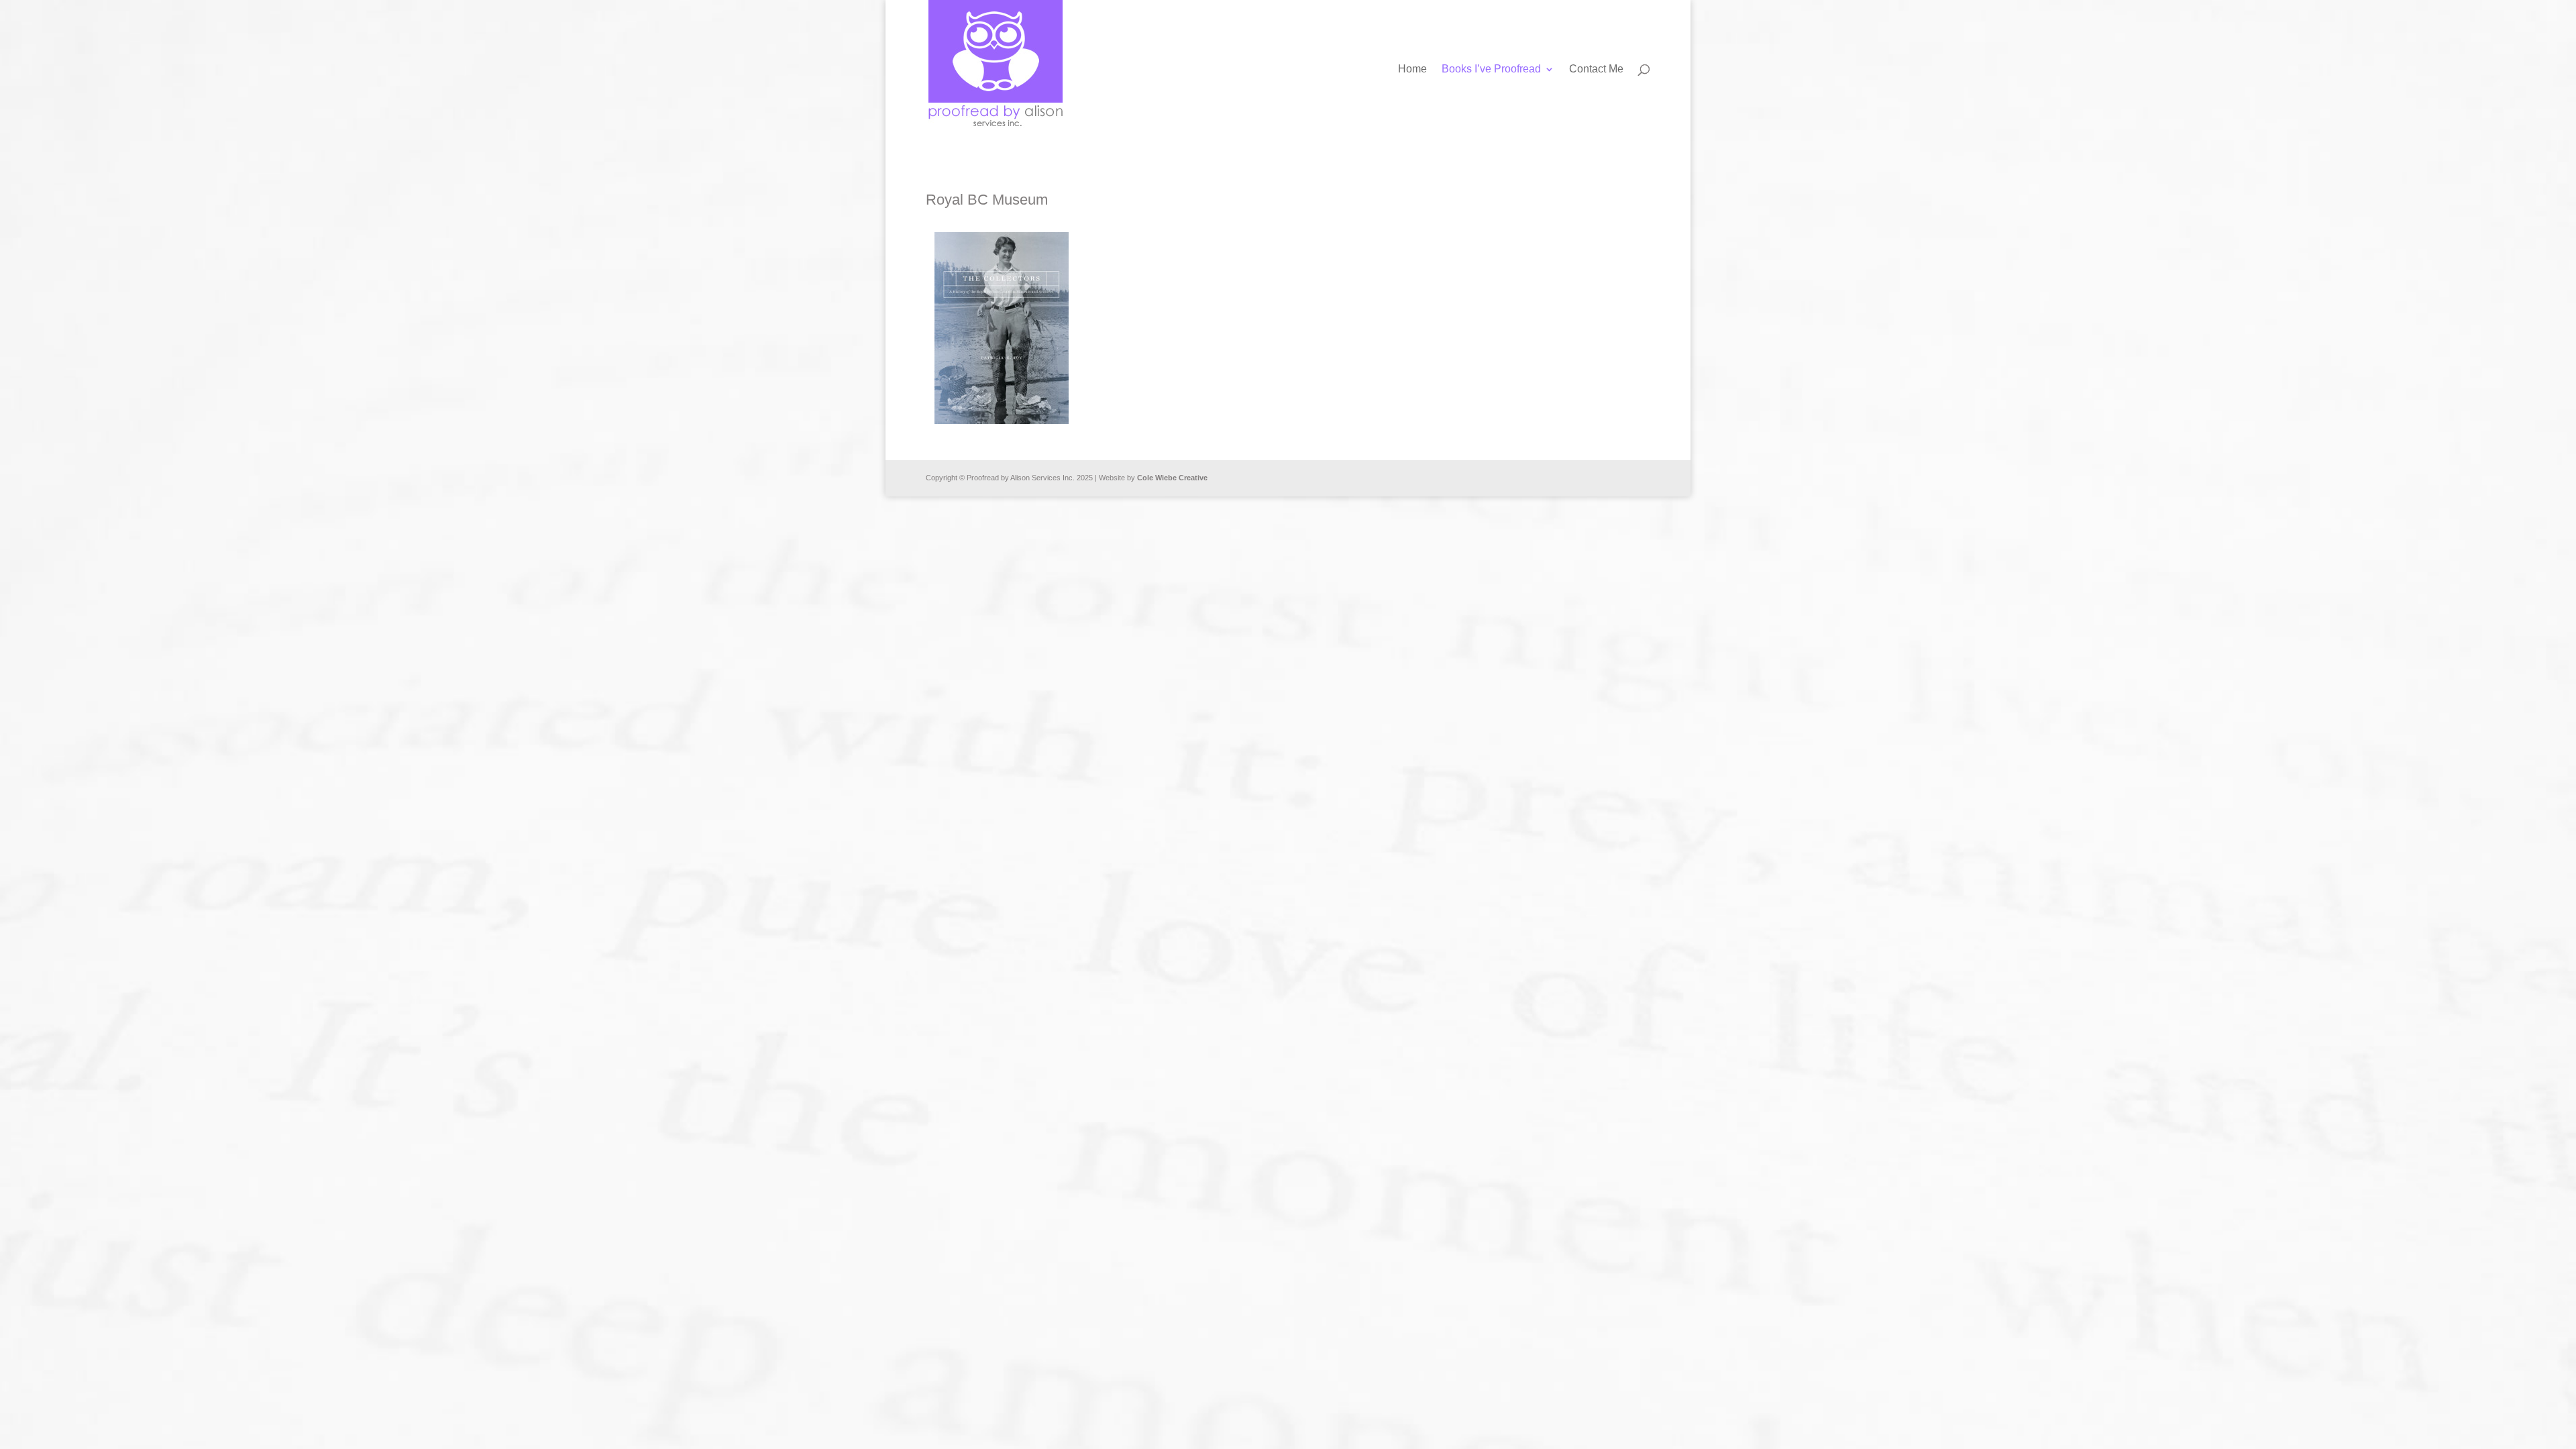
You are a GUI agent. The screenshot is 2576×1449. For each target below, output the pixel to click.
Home (1412, 69)
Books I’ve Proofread (1491, 69)
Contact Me (1596, 69)
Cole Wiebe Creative (1172, 478)
